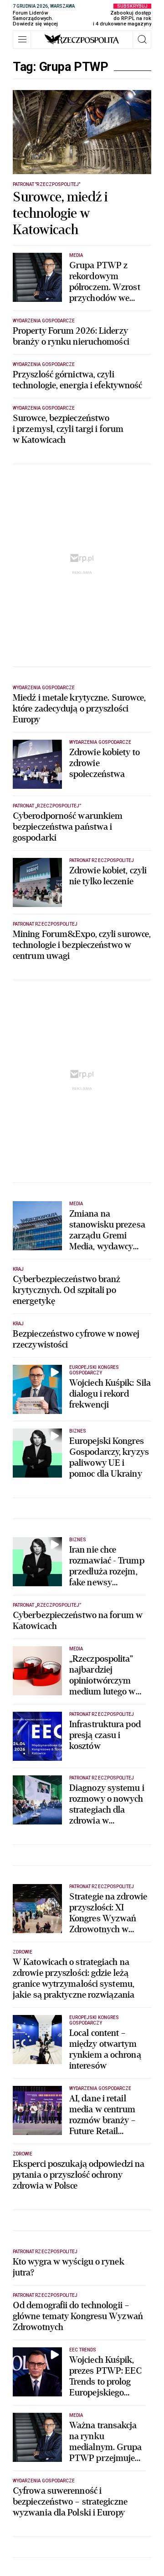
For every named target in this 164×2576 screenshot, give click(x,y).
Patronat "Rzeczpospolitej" (46, 184)
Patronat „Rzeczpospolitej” (47, 806)
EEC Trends (83, 2350)
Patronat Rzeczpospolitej (102, 860)
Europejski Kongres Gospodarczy (94, 1370)
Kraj (18, 1269)
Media (76, 255)
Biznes (78, 1431)
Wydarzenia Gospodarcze (44, 321)
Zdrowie (23, 1952)
